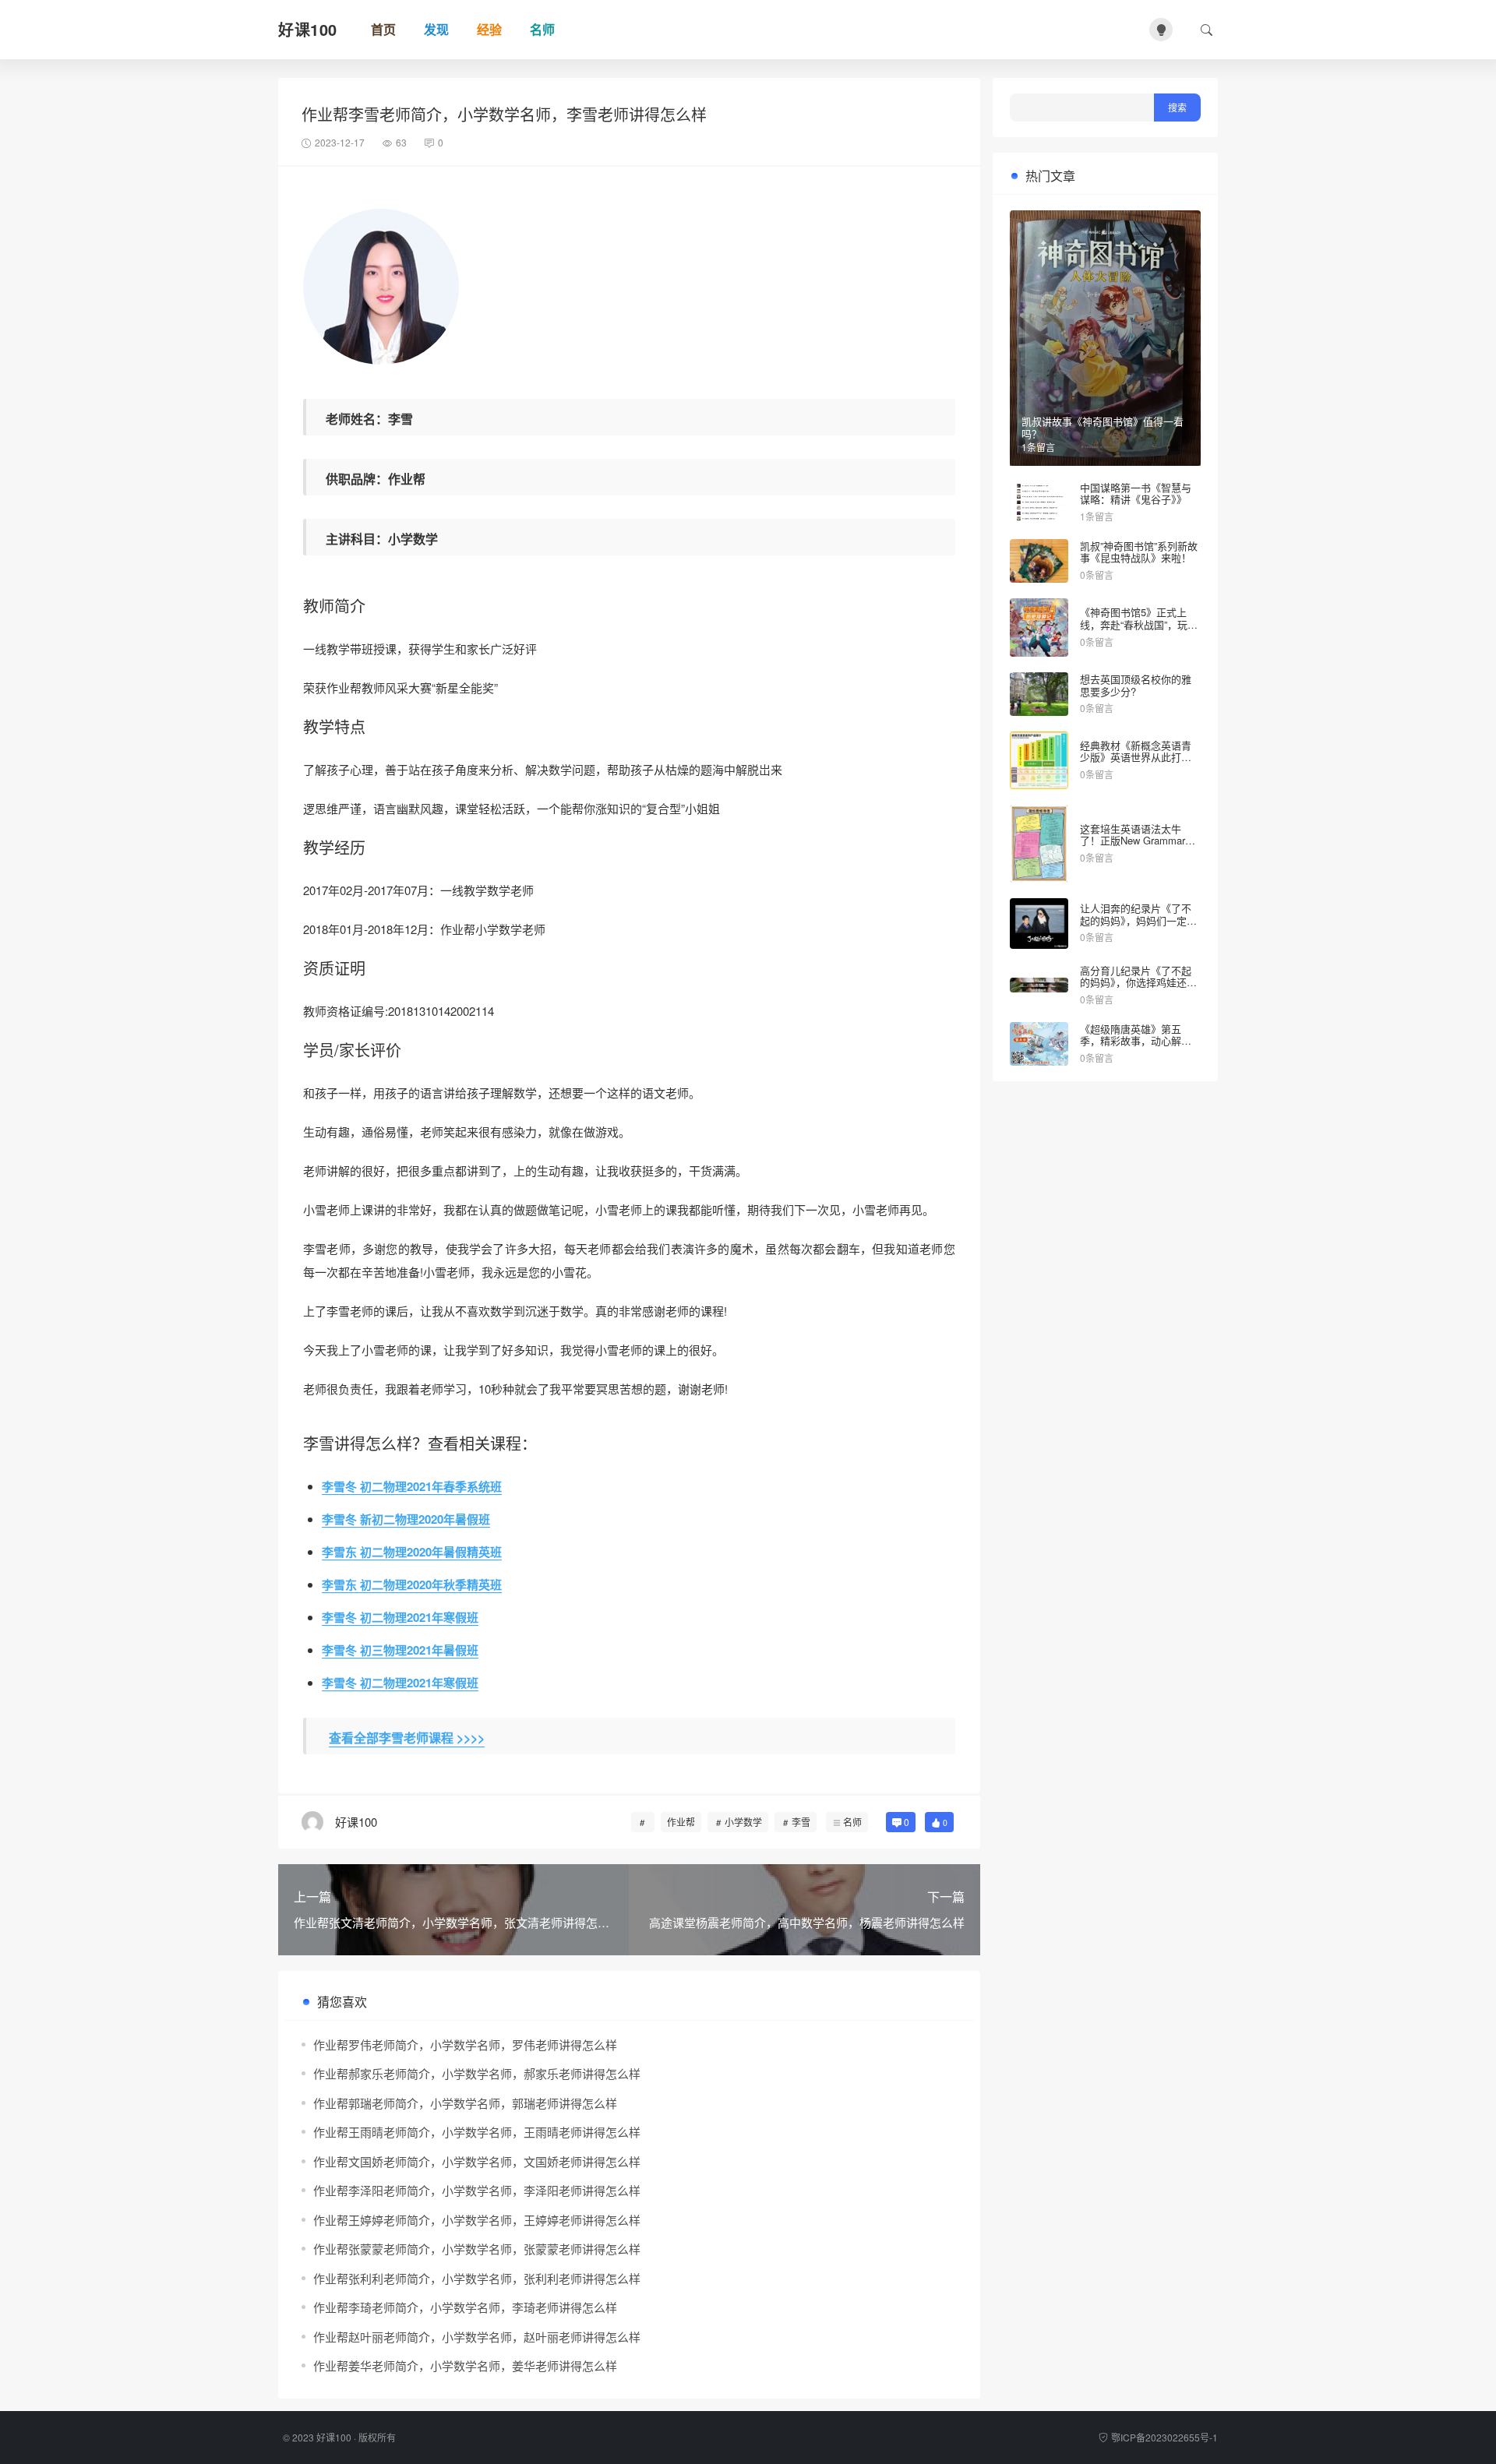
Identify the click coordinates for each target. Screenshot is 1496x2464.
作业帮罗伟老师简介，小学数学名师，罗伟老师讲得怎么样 (465, 2045)
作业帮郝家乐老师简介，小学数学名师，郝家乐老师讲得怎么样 (477, 2073)
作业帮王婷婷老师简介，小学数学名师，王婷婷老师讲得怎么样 (477, 2220)
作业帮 (681, 1822)
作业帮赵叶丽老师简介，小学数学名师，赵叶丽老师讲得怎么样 (477, 2337)
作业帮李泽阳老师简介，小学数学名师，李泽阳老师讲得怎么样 (477, 2190)
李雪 (801, 1822)
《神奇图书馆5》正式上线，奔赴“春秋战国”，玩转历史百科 (1139, 624)
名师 (852, 1822)
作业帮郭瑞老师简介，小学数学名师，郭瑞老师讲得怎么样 (465, 2103)
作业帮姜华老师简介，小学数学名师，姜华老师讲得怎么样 (465, 2365)
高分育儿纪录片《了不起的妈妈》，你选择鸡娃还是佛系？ (1138, 982)
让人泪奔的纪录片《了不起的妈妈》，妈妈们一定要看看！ (1138, 920)
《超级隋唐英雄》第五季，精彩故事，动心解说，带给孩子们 (1131, 1041)
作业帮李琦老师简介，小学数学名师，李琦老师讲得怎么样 (465, 2307)
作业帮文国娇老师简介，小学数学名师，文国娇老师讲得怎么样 (477, 2161)
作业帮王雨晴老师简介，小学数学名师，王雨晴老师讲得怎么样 (477, 2132)
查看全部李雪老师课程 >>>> (407, 1738)
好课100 (334, 2437)
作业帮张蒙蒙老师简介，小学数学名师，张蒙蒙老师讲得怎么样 (477, 2249)
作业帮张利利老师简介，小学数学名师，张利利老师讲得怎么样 (477, 2278)
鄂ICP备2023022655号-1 (1164, 2437)
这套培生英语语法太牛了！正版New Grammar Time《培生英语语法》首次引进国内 (1137, 847)
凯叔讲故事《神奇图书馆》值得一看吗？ (1103, 427)
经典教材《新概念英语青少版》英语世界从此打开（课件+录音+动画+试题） (1140, 757)
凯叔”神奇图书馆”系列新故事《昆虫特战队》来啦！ (1139, 552)
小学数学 (743, 1822)
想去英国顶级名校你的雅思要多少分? (1136, 685)
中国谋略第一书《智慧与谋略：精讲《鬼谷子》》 (1136, 494)
